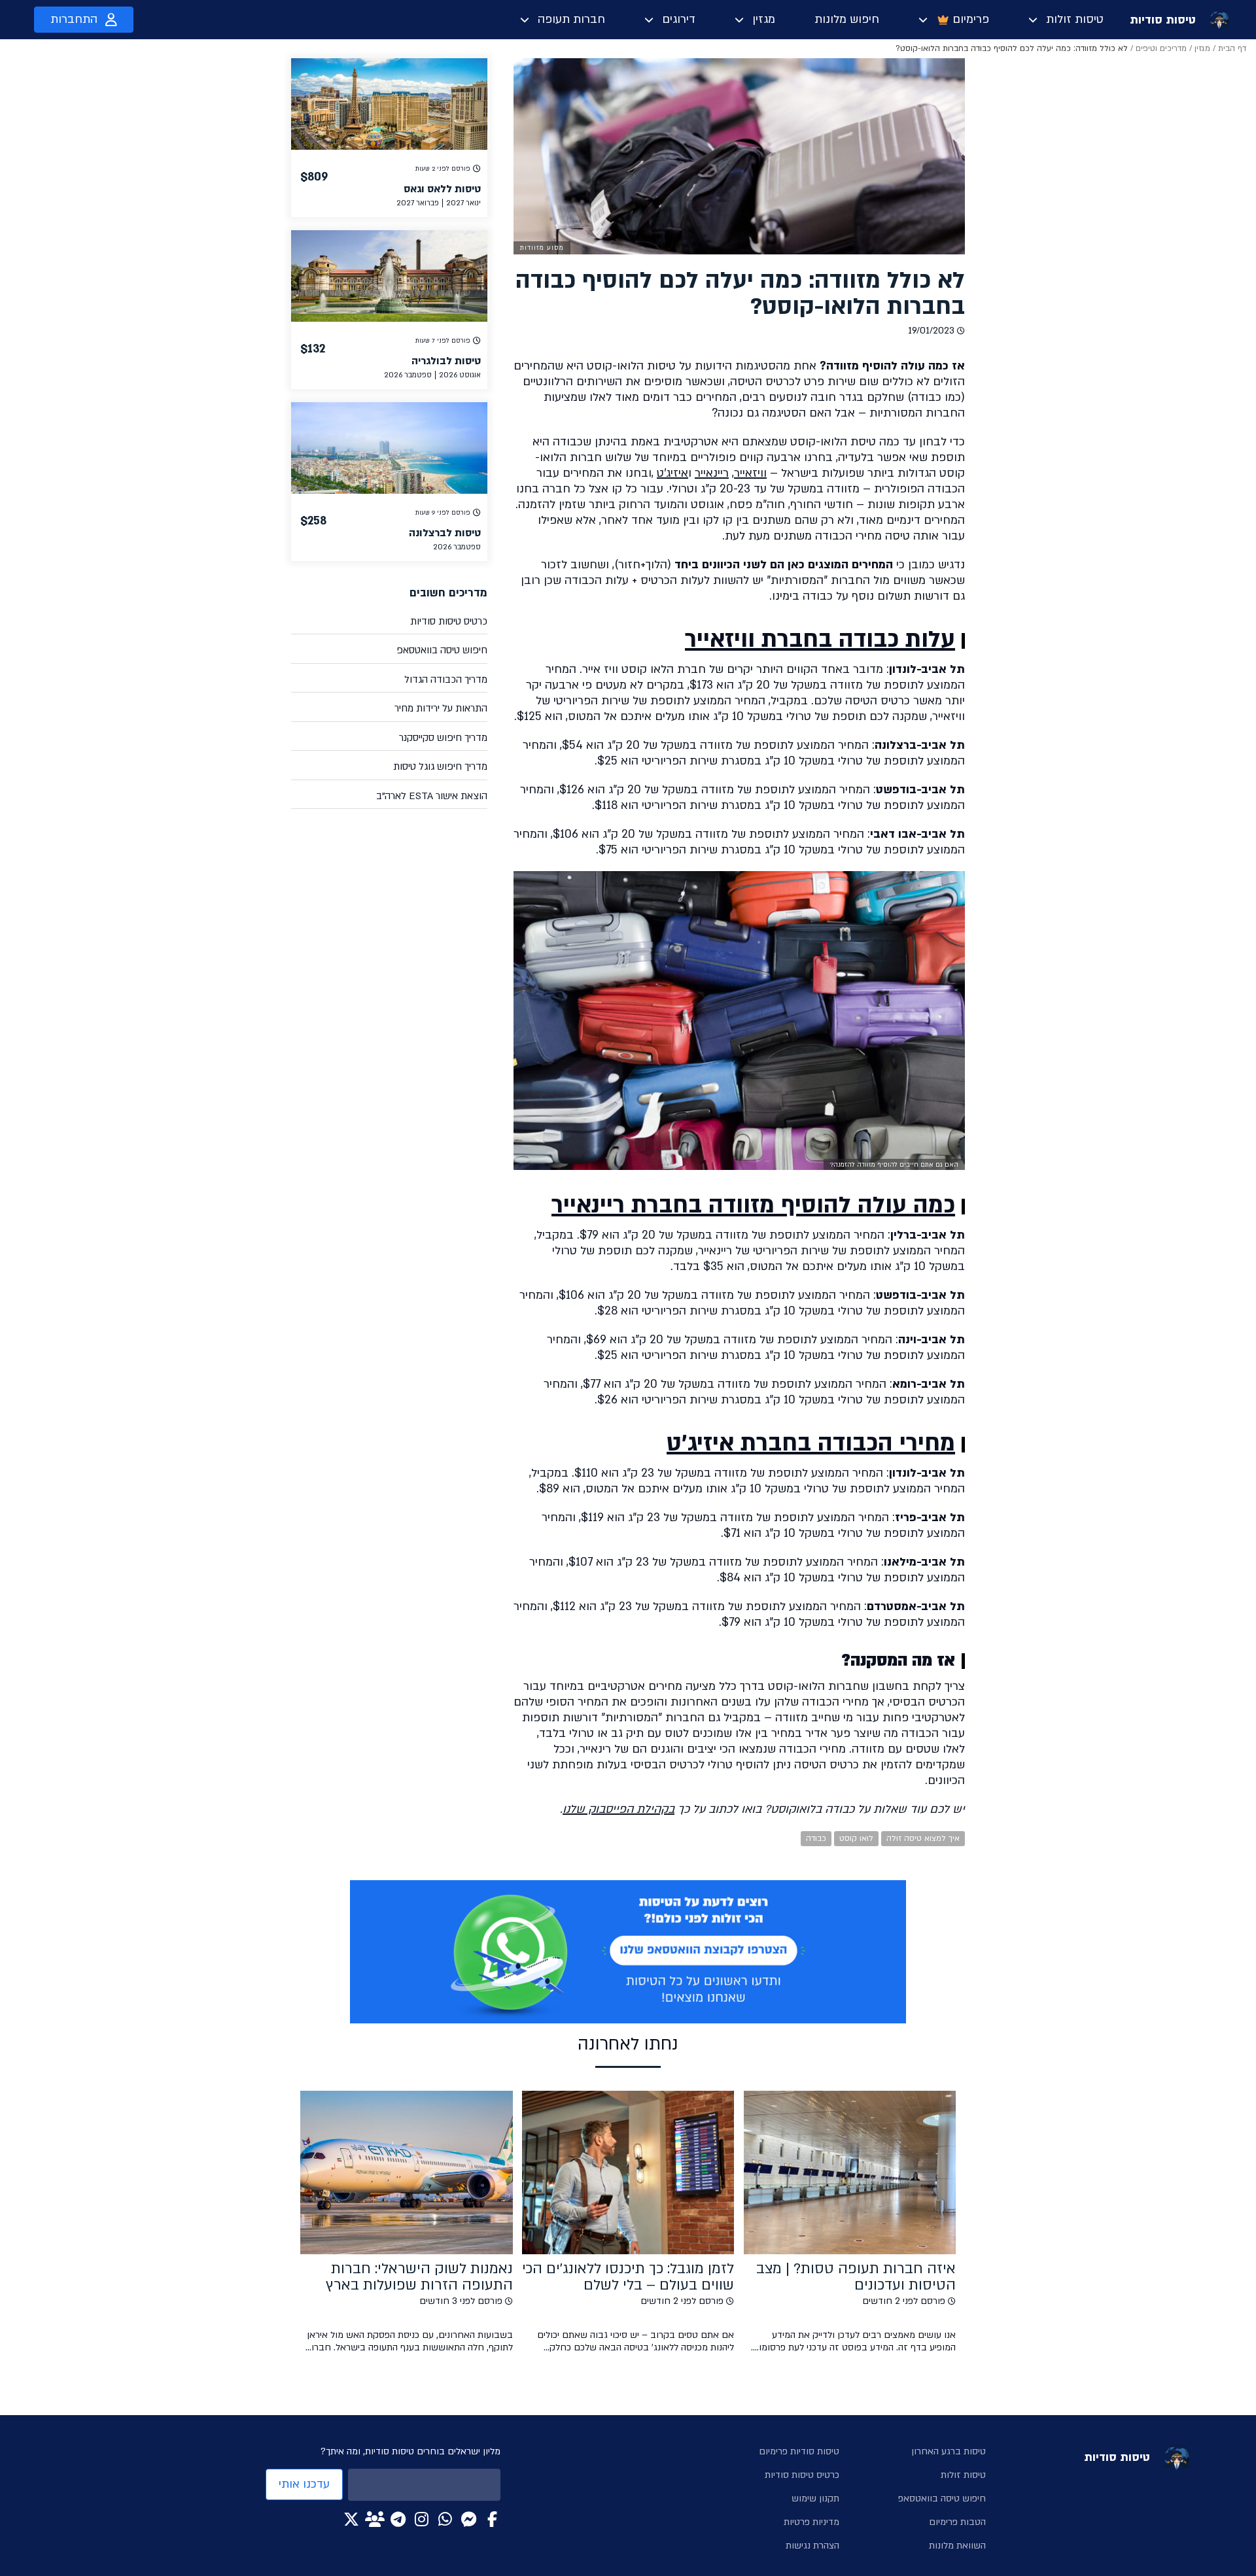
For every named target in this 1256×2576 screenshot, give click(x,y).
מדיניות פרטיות (811, 2522)
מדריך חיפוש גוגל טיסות (440, 766)
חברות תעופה (571, 19)
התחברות (74, 19)
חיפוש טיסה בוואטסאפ (442, 650)
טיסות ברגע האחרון (949, 2451)
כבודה (816, 1838)
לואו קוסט (856, 1838)
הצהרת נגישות (812, 2546)
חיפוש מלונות (847, 19)
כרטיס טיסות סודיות (449, 621)
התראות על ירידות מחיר (441, 708)
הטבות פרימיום (957, 2522)
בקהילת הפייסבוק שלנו (619, 1809)
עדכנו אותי (304, 2484)
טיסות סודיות (1163, 20)
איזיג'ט (672, 473)
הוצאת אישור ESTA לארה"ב (432, 796)
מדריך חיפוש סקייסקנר (443, 738)
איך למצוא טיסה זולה (923, 1838)
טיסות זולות (1075, 19)
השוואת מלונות (957, 2546)
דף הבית (1232, 48)
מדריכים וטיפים (1161, 48)
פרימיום (971, 19)
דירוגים (679, 19)
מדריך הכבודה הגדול (446, 679)
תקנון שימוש (815, 2499)
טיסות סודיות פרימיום (799, 2451)
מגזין (764, 19)
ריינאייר (712, 473)
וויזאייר (750, 473)
